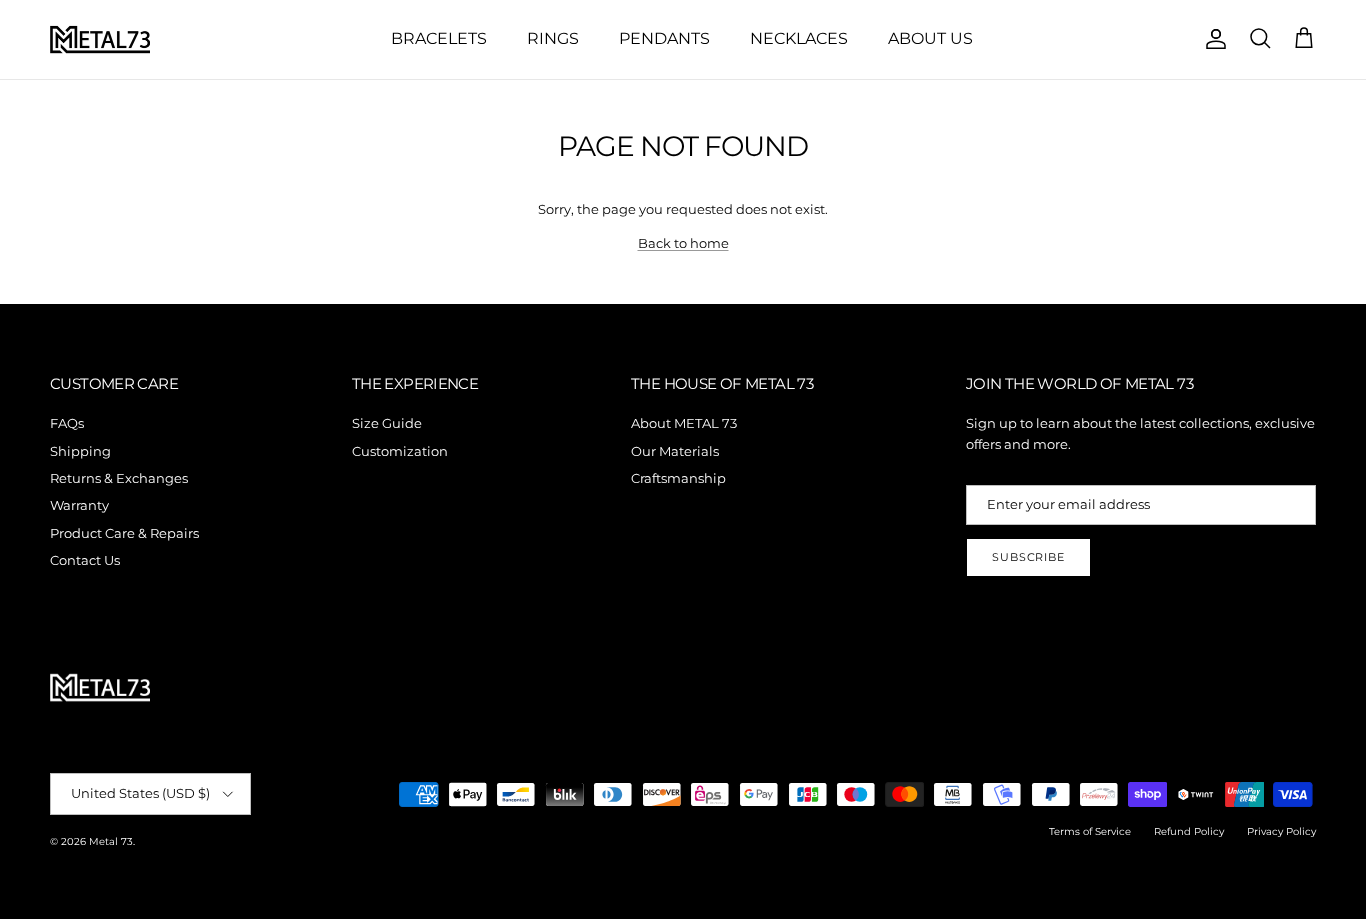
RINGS (553, 38)
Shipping (80, 451)
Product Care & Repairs (124, 533)
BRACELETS (439, 38)
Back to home (683, 243)
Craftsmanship (678, 478)
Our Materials (675, 451)
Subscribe (1028, 557)
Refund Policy (1189, 831)
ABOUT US (930, 38)
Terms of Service (1090, 831)
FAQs (67, 423)
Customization (400, 451)
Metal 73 (111, 841)
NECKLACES (799, 38)
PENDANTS (664, 38)
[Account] (1212, 39)
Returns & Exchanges (119, 478)
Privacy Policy (1281, 831)
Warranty (79, 505)
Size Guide (387, 423)
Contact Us (85, 560)
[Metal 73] (100, 39)
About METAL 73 (684, 423)
